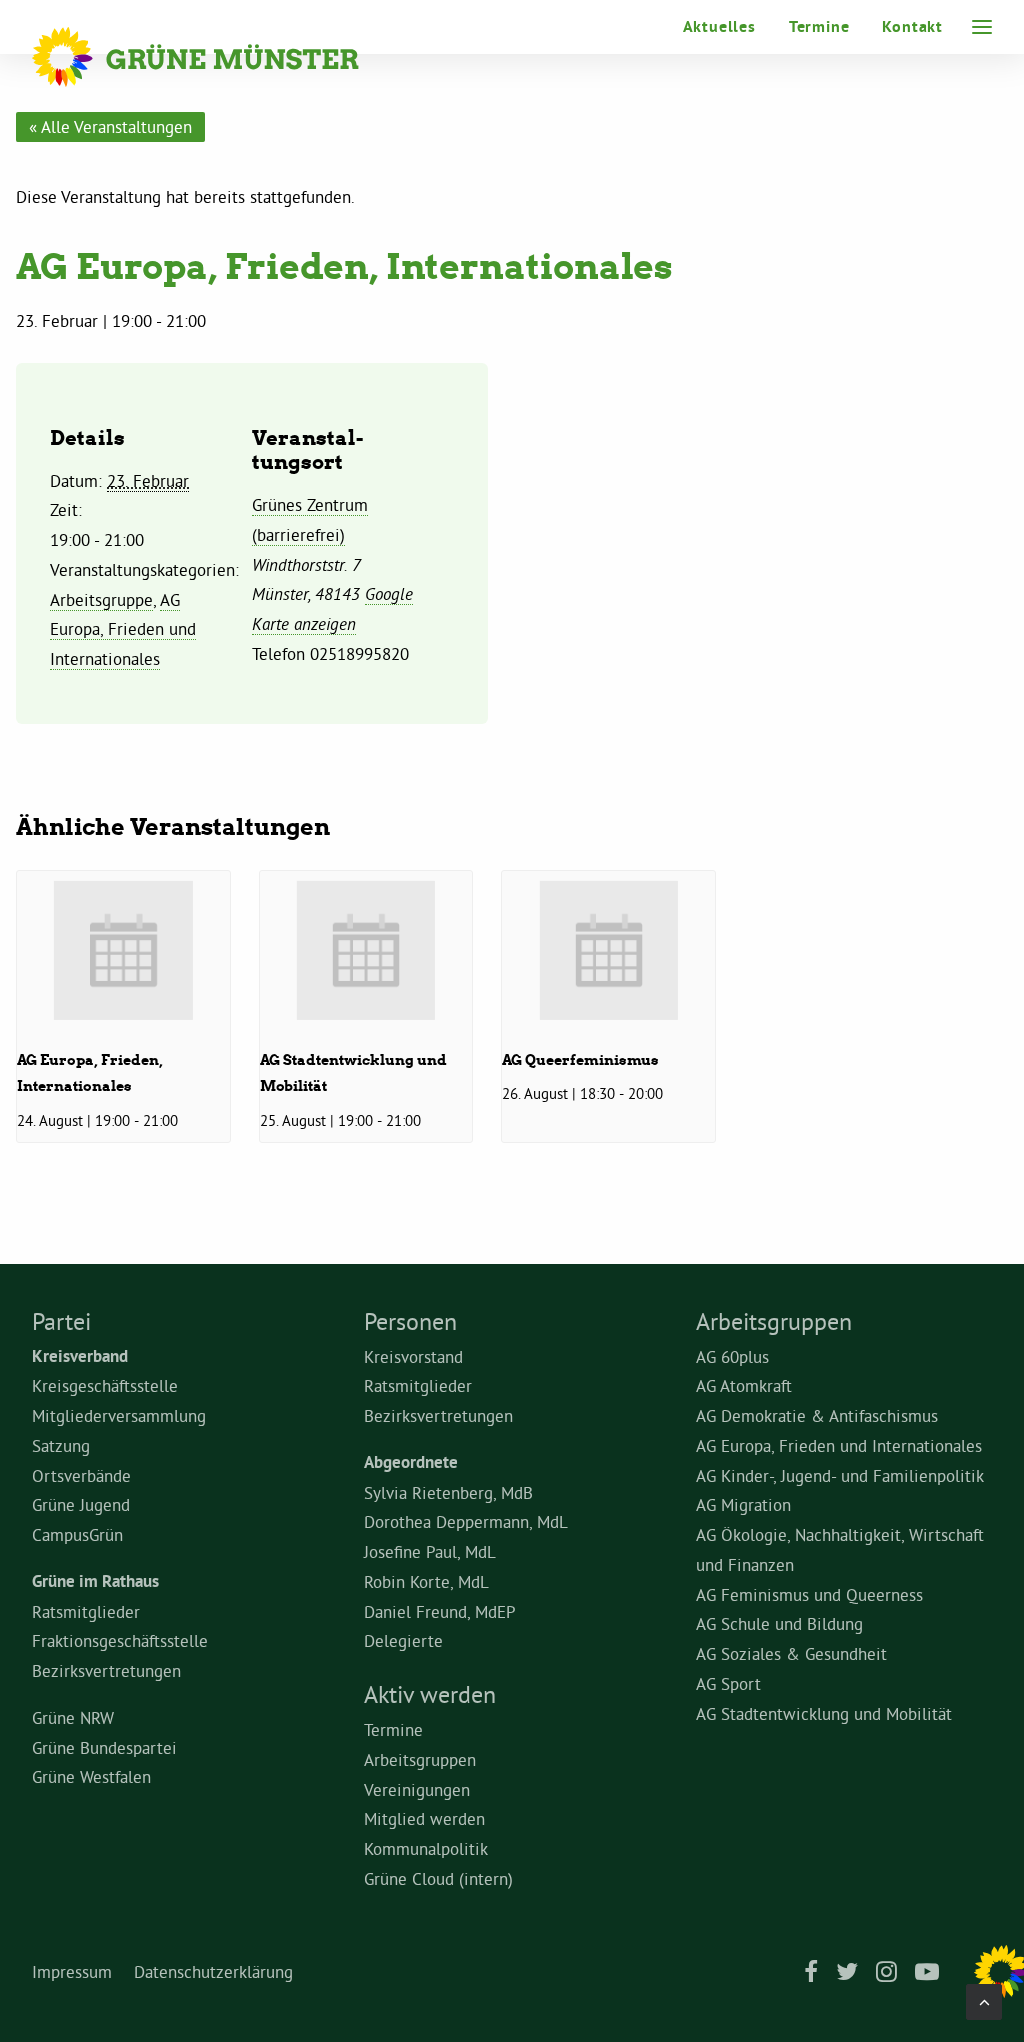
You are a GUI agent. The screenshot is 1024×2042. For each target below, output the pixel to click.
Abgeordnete (411, 1462)
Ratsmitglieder (86, 1611)
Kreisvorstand (413, 1356)
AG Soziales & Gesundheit (791, 1653)
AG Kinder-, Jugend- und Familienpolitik (840, 1475)
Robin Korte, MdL (426, 1581)
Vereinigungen (417, 1789)
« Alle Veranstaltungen (110, 126)
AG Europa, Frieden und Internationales (123, 629)
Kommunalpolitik (426, 1848)
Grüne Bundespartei (104, 1747)
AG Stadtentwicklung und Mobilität (824, 1713)
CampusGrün (77, 1534)
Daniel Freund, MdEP (440, 1611)
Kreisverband (80, 1356)
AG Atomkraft (744, 1385)
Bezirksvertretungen (106, 1670)
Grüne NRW (73, 1717)
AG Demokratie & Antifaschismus (817, 1415)
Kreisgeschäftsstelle (105, 1385)
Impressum (72, 1971)
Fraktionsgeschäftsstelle (120, 1640)
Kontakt (912, 26)
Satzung (61, 1445)
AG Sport (728, 1683)
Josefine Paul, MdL (430, 1551)
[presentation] (123, 950)
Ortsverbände (81, 1475)
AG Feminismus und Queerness (809, 1594)
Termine (819, 26)
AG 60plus (732, 1356)
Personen (410, 1321)
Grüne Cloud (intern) (438, 1878)
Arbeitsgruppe (101, 599)
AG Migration (743, 1504)
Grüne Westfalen (91, 1776)
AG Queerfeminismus (580, 1059)
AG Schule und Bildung (779, 1623)
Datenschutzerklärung (213, 1971)
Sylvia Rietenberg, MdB (448, 1492)
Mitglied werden (424, 1818)
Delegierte (403, 1640)
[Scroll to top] (984, 1997)
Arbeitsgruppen (420, 1759)
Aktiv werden (430, 1694)
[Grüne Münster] (222, 57)
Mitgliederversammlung (119, 1415)
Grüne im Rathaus (95, 1581)
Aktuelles (719, 26)
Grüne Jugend (81, 1504)
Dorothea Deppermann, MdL (466, 1521)
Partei (61, 1321)
